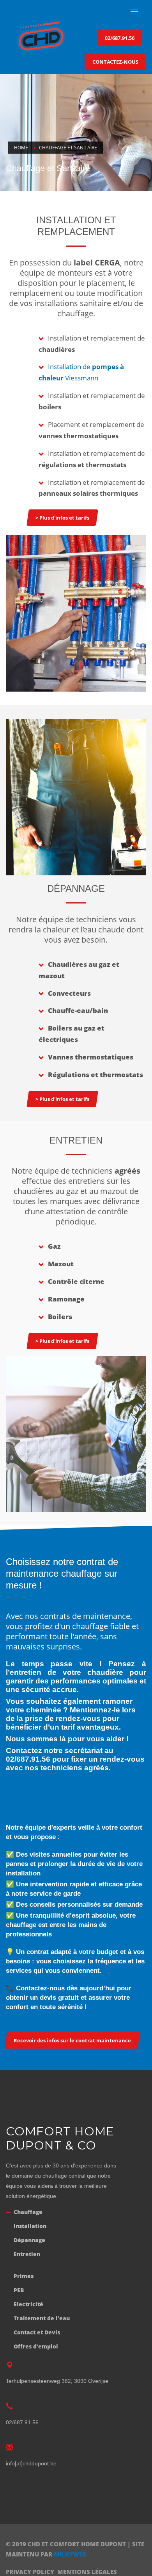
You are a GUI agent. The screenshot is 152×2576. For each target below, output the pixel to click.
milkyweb (70, 2554)
